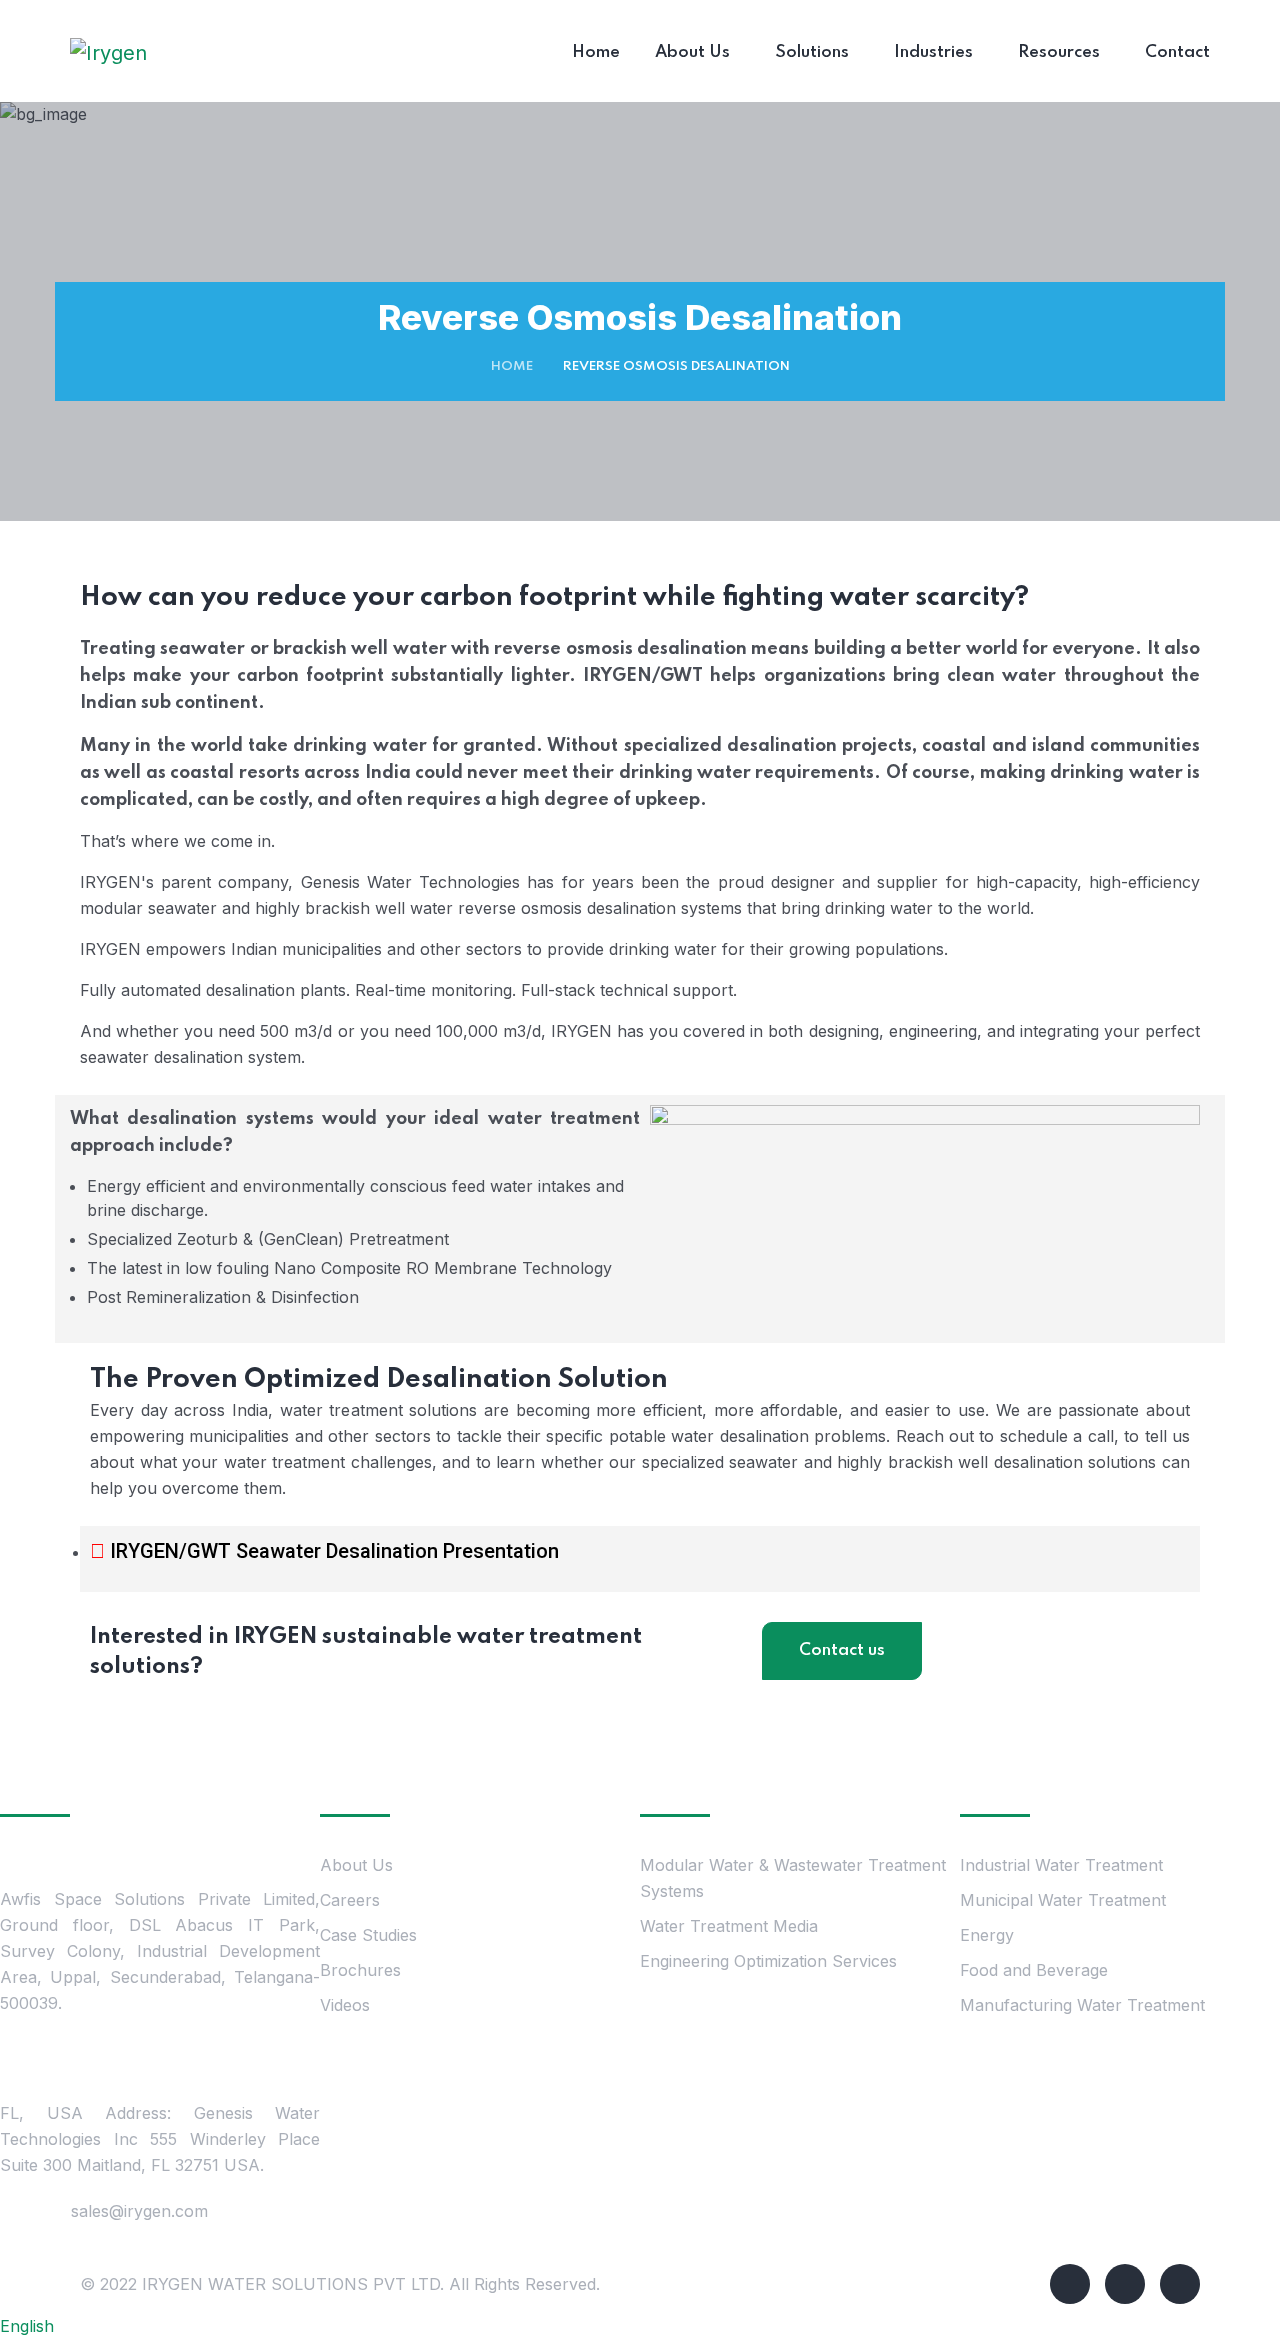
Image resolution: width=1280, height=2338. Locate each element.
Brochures (360, 1970)
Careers (350, 1900)
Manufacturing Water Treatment (1082, 2005)
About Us (356, 1865)
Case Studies (368, 1935)
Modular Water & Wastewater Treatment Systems (793, 1878)
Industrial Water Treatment (1061, 1865)
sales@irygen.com (139, 2211)
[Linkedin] (1180, 2284)
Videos (345, 2005)
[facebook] (1070, 2284)
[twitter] (1125, 2284)
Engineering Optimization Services (768, 1961)
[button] (640, 2326)
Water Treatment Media (729, 1926)
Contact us (842, 1650)
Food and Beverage (1034, 1970)
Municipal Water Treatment (1063, 1900)
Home (512, 366)
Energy (989, 1935)
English (27, 2326)
